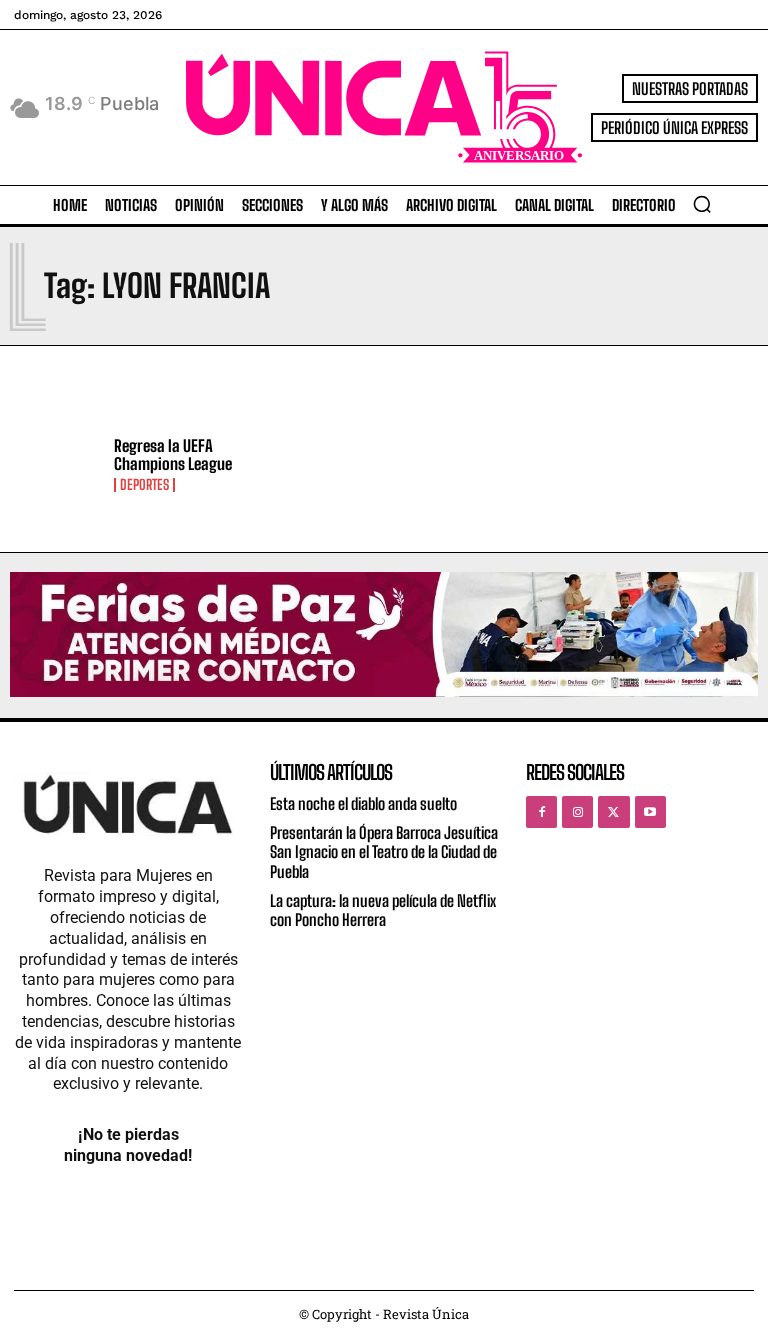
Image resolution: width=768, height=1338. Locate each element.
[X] (613, 811)
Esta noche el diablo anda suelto (363, 803)
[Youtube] (650, 811)
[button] (702, 204)
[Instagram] (577, 811)
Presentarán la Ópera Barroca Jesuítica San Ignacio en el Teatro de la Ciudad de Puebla (384, 851)
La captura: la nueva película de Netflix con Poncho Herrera (383, 910)
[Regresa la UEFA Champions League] (57, 465)
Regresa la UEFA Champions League (173, 454)
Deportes (144, 485)
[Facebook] (541, 811)
